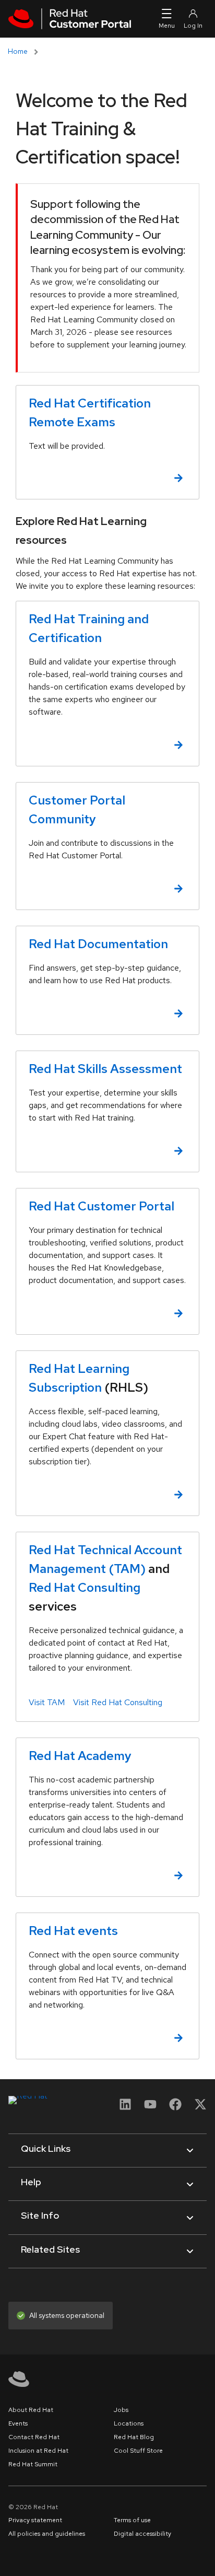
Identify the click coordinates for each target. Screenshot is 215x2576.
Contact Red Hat (34, 2437)
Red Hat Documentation (98, 944)
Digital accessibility (142, 2534)
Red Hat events (73, 1931)
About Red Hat (31, 2410)
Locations (129, 2423)
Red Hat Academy (80, 1756)
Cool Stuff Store (138, 2451)
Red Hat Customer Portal (101, 1206)
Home (18, 51)
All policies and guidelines (47, 2534)
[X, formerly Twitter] (200, 2104)
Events (18, 2423)
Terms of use (132, 2520)
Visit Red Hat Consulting (118, 1702)
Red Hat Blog (134, 2437)
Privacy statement (35, 2520)
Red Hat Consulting (85, 1587)
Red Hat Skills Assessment (105, 1069)
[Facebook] (175, 2108)
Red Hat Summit (33, 2464)
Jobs (121, 2410)
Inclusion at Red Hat (38, 2451)
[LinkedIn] (125, 2108)
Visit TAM (47, 1702)
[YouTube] (150, 2108)
